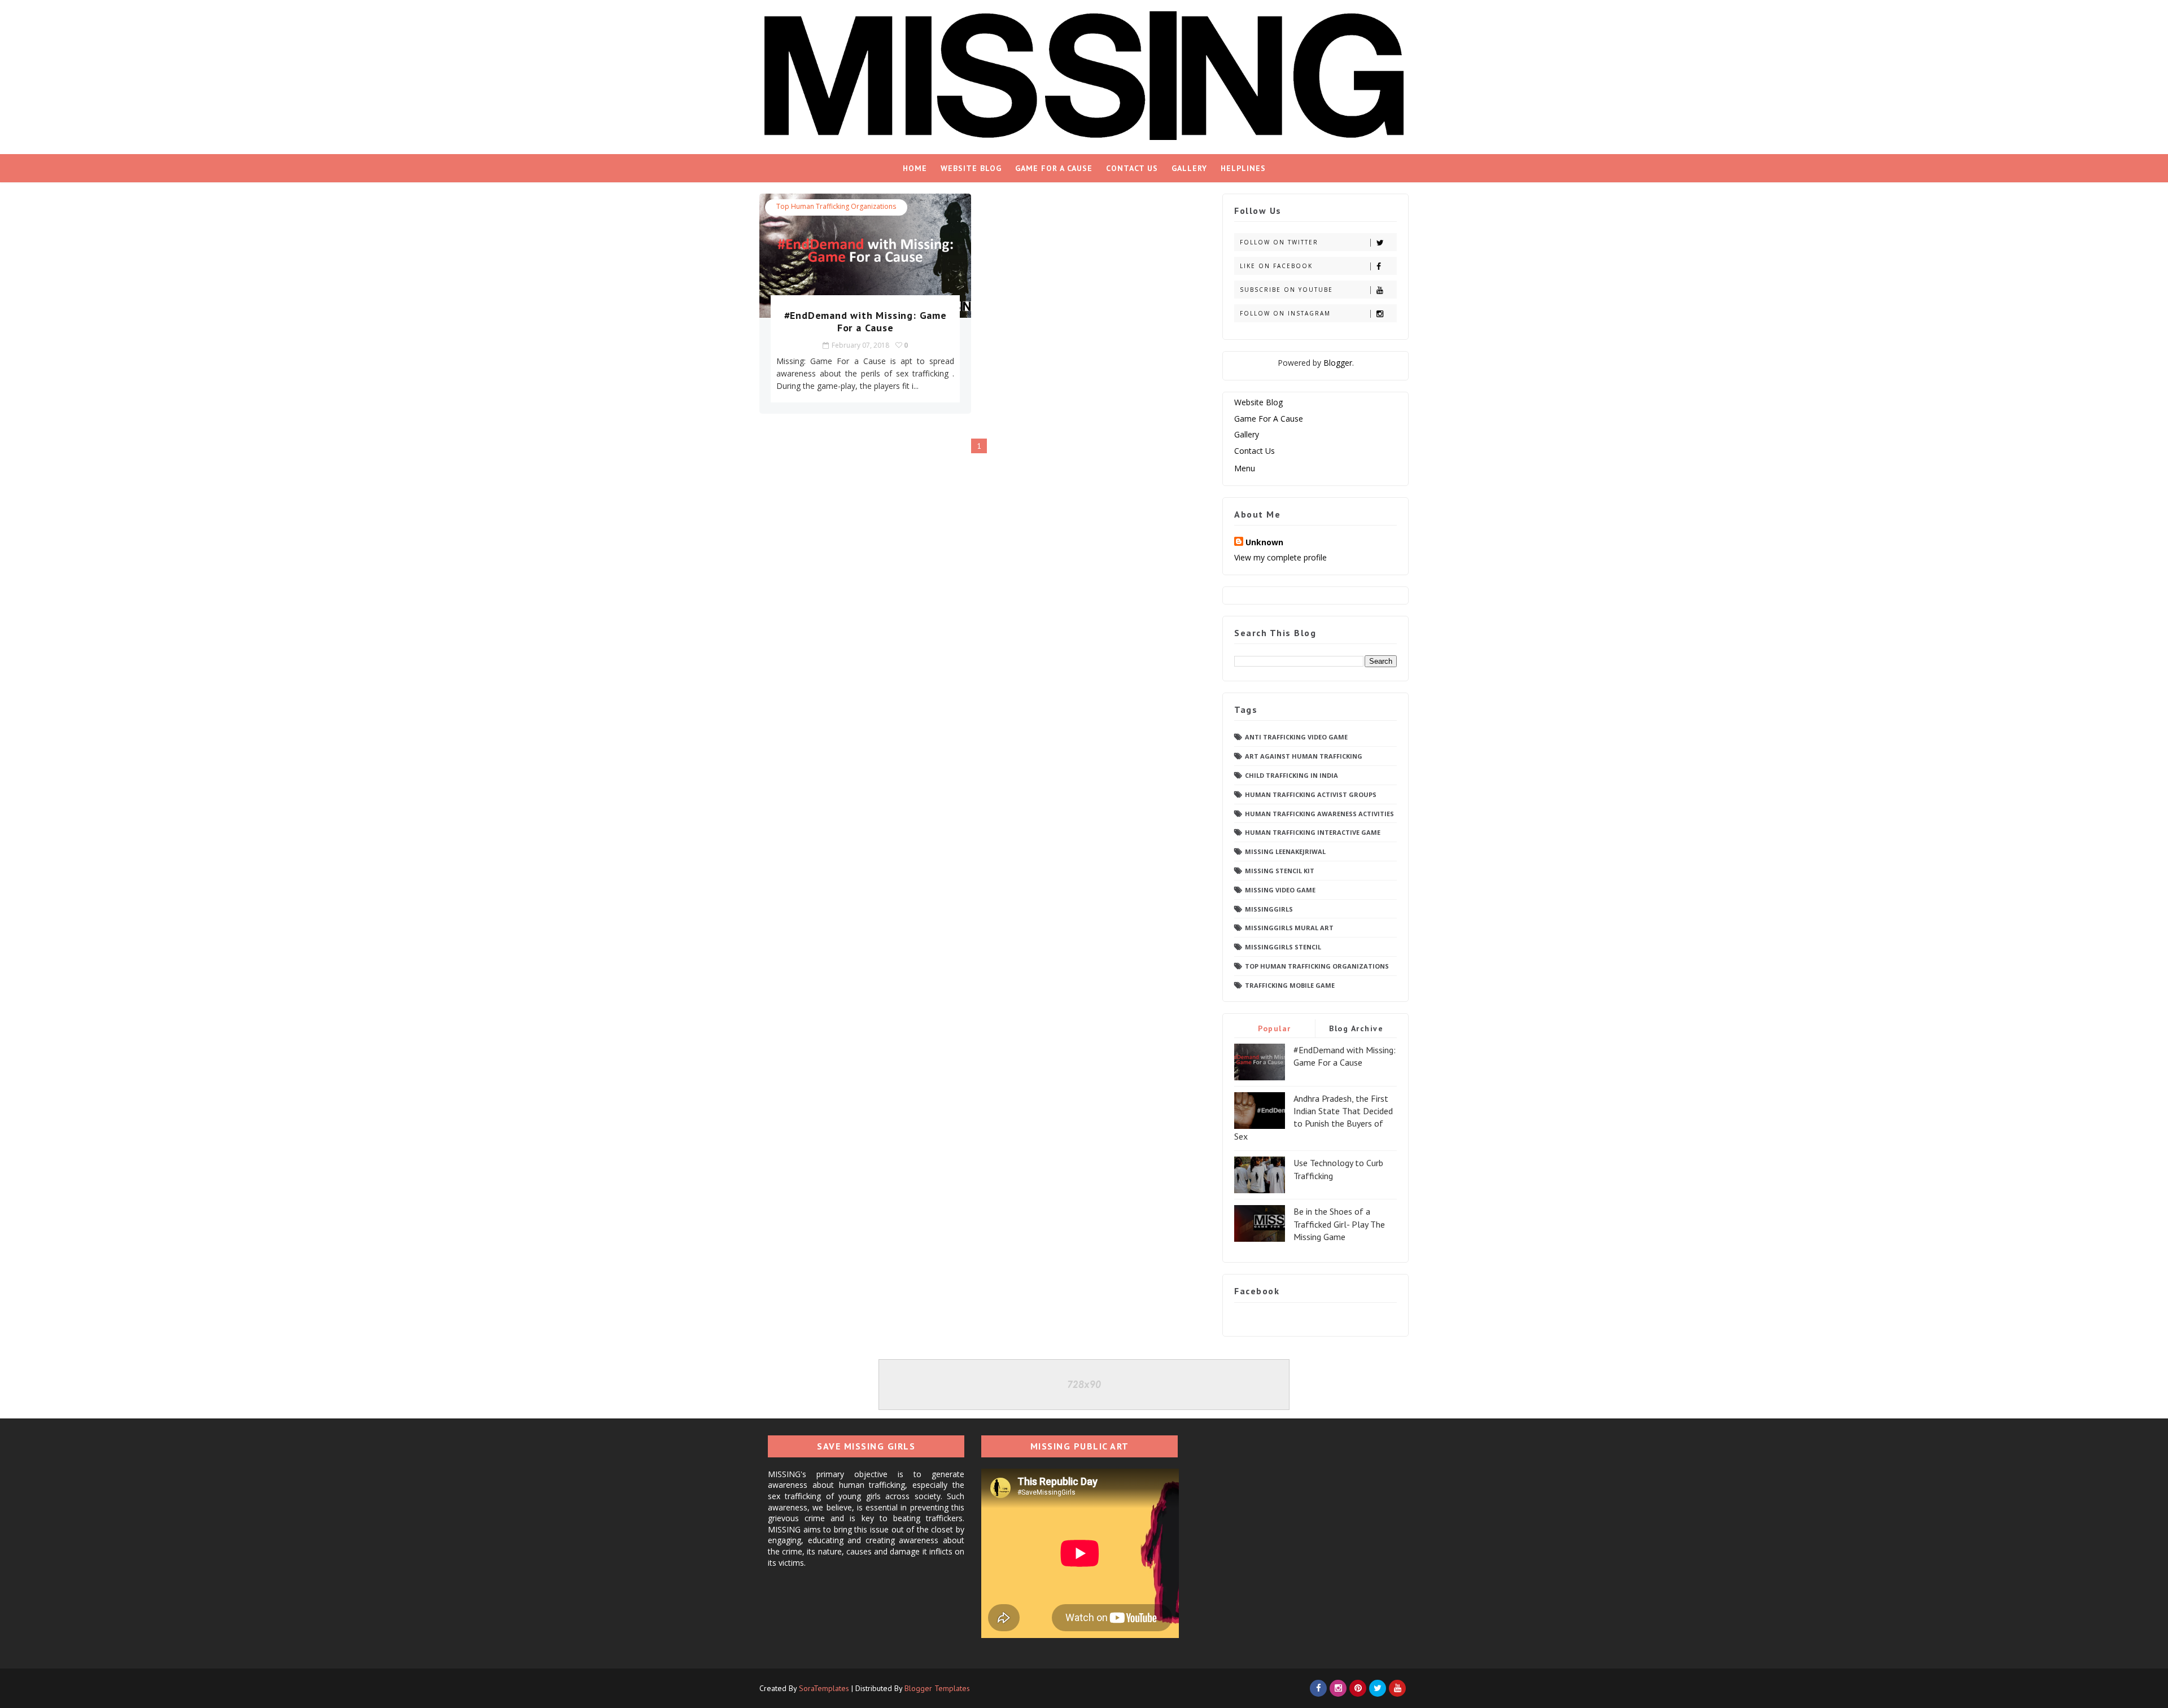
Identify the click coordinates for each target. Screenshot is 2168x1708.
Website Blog (971, 168)
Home (915, 168)
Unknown (1264, 542)
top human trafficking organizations (836, 206)
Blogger (1338, 363)
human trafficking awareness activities (1319, 814)
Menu (1245, 468)
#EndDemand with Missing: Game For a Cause (866, 321)
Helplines (1243, 168)
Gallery (1189, 168)
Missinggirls (1269, 909)
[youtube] (1397, 1688)
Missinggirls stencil (1283, 947)
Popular (1275, 1028)
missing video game (1280, 890)
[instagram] (1338, 1688)
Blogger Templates (937, 1688)
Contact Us (1132, 168)
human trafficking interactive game (1313, 832)
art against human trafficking (1304, 756)
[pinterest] (1358, 1688)
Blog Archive (1356, 1028)
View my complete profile (1280, 557)
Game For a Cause (1054, 168)
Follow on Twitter (1279, 242)
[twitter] (1378, 1688)
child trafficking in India (1291, 775)
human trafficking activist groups (1311, 794)
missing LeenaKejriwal (1285, 851)
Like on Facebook (1276, 266)
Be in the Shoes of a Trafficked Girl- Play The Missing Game (1339, 1224)
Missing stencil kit (1280, 871)
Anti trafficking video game (1296, 737)
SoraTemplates (824, 1688)
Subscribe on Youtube (1286, 290)
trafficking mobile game (1290, 985)
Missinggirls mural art (1289, 928)
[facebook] (1318, 1688)
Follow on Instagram (1285, 313)
